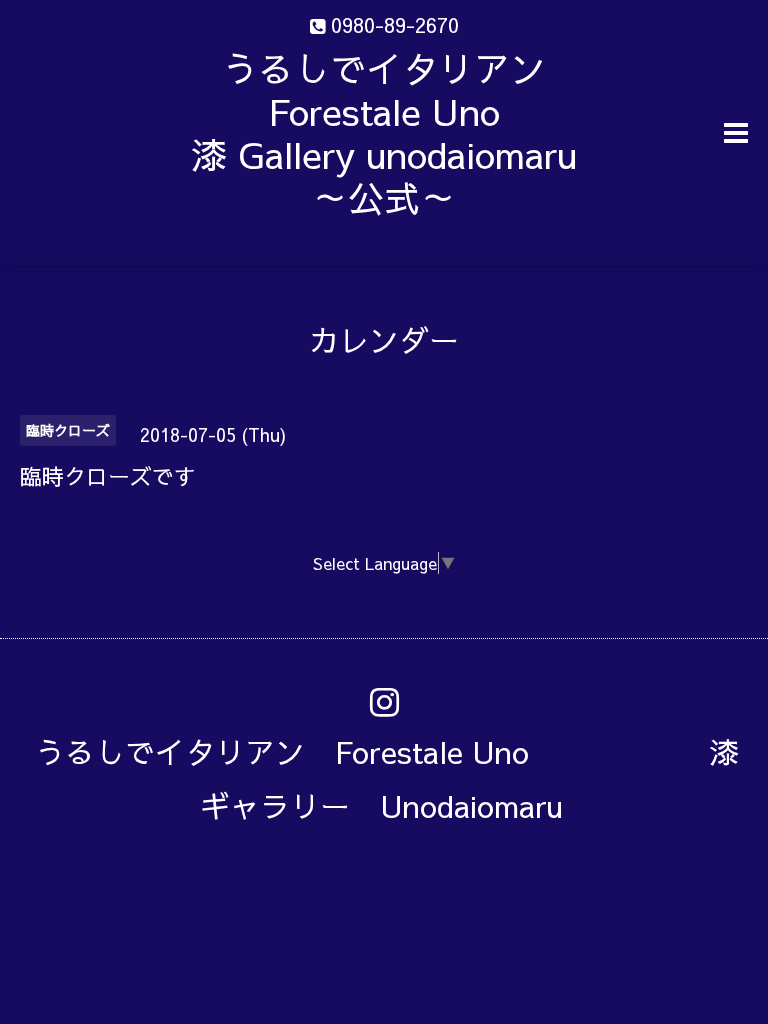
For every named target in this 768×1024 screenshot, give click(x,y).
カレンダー (384, 339)
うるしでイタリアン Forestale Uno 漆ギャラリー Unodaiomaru (387, 778)
